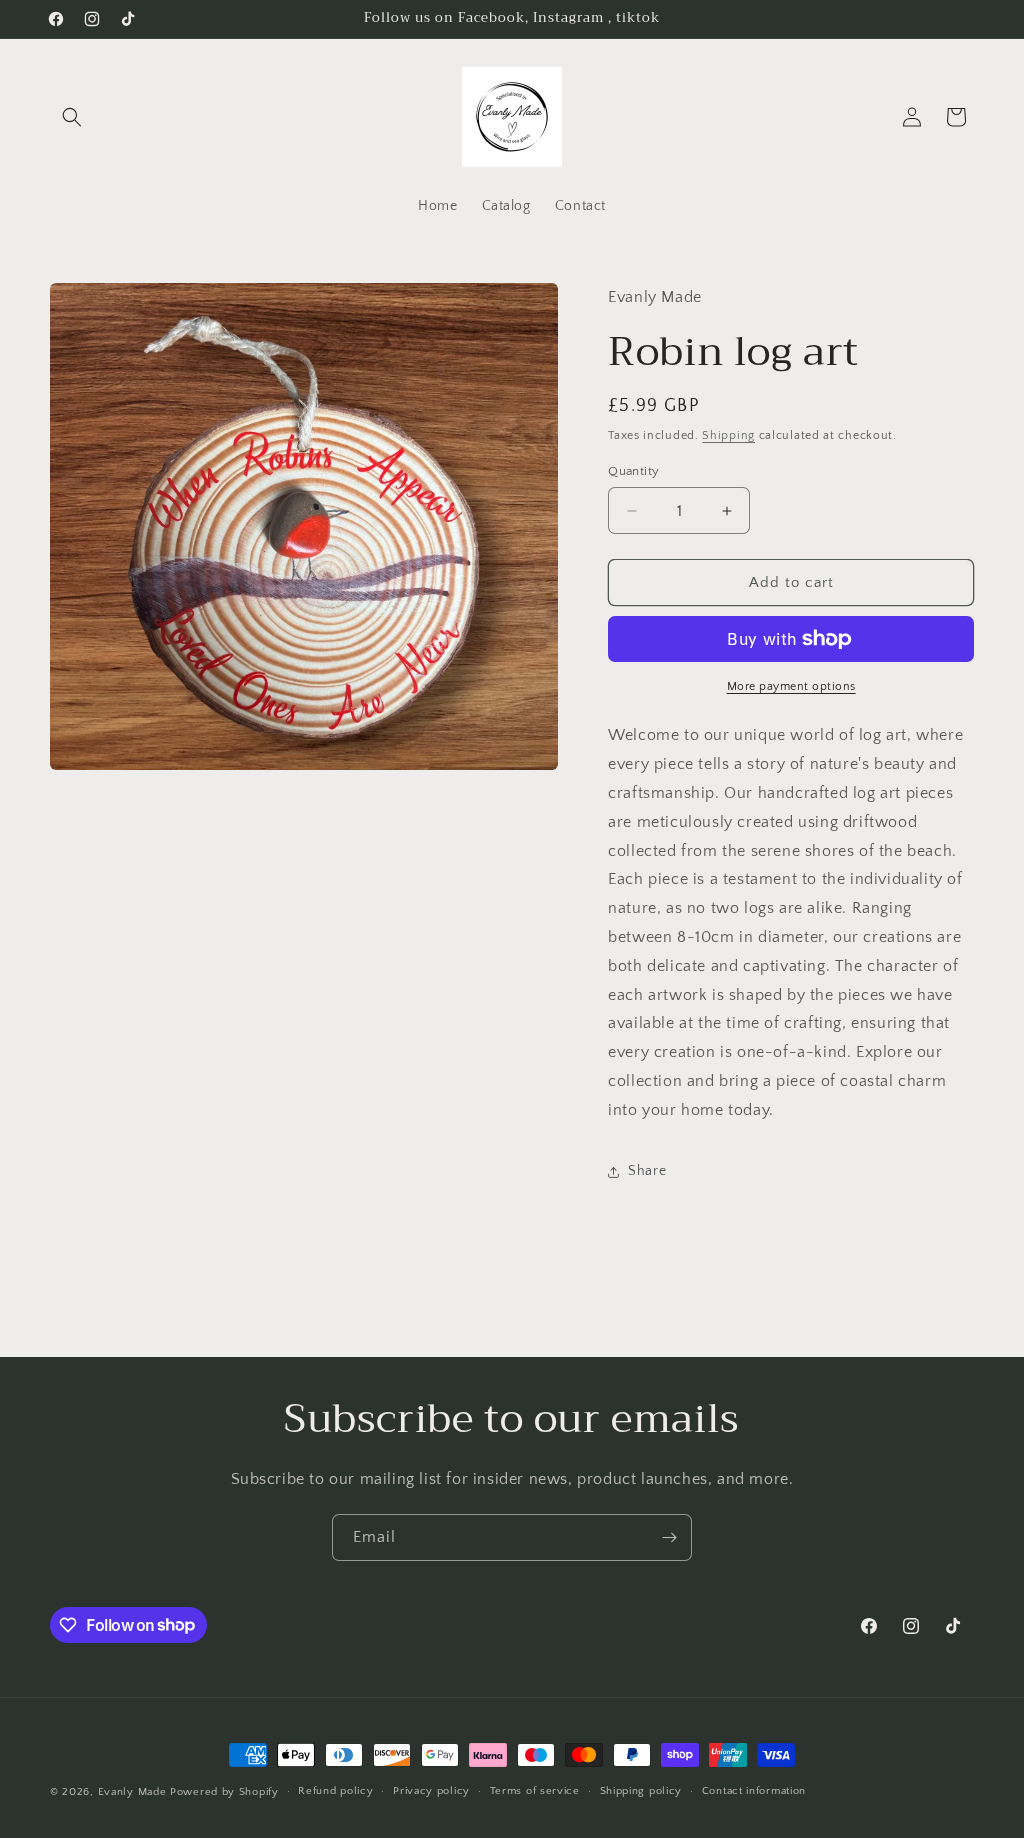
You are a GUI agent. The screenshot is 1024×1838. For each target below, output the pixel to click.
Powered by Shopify (224, 1792)
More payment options (791, 686)
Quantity (633, 471)
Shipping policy (641, 1791)
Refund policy (335, 1791)
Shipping (728, 435)
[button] (72, 117)
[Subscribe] (669, 1537)
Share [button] (647, 1171)
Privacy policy (431, 1791)
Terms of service (535, 1791)
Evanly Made (132, 1792)
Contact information (754, 1791)
